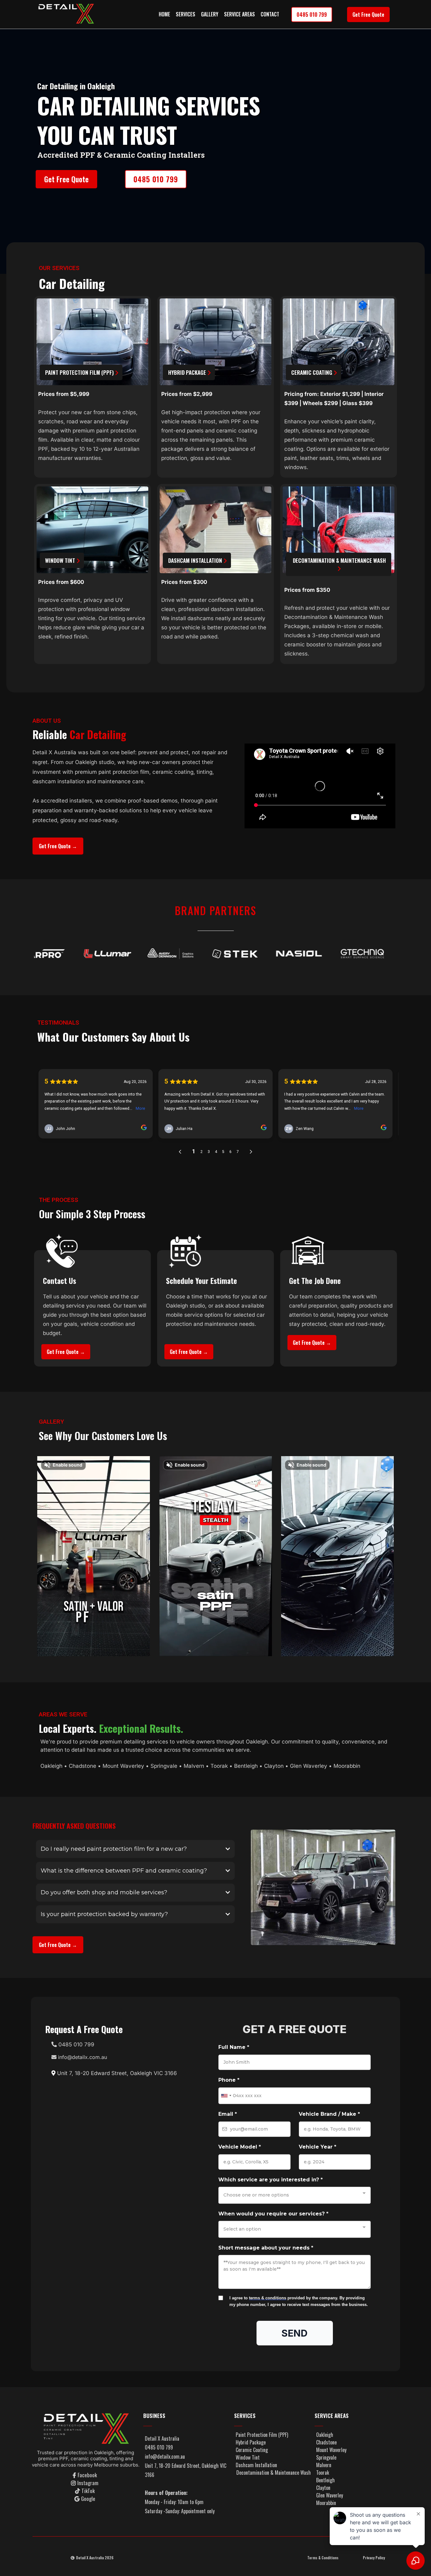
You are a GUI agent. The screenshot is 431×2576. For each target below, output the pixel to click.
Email (228, 2114)
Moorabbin (347, 1766)
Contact (270, 14)
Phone (229, 2080)
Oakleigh (51, 1766)
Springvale (164, 1766)
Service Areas (239, 14)
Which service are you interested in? (271, 2180)
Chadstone (83, 1766)
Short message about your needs (266, 2248)
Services (186, 14)
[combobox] (226, 2096)
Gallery (210, 14)
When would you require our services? (273, 2214)
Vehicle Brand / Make (329, 2114)
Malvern (194, 1766)
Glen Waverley (309, 1766)
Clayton (274, 1766)
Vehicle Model (240, 2147)
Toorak (220, 1766)
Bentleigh (246, 1766)
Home (164, 14)
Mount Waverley (123, 1766)
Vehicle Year (318, 2147)
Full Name (234, 2047)
